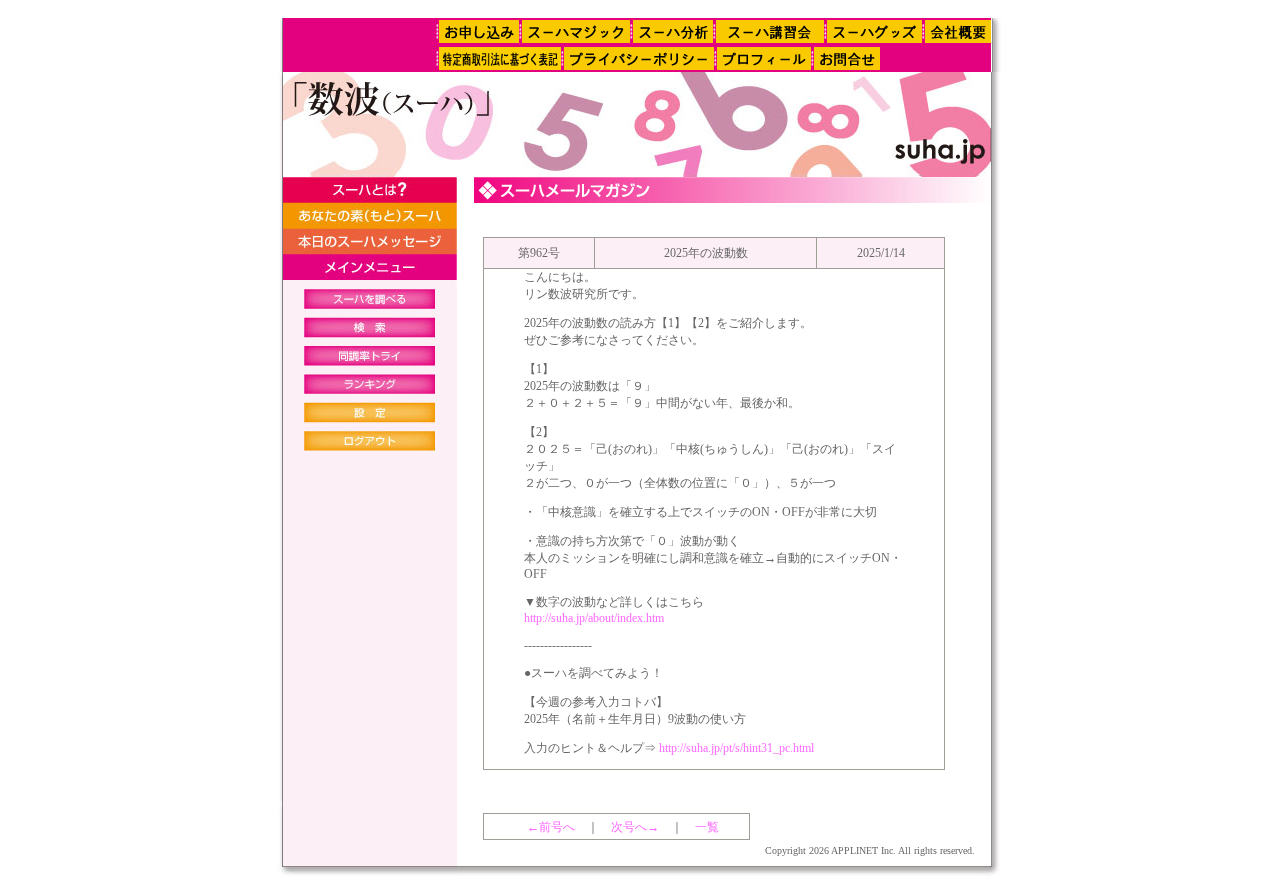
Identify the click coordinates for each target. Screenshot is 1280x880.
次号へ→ (635, 827)
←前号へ (551, 827)
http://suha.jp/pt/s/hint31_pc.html (736, 748)
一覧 (707, 827)
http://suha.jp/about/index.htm (594, 618)
